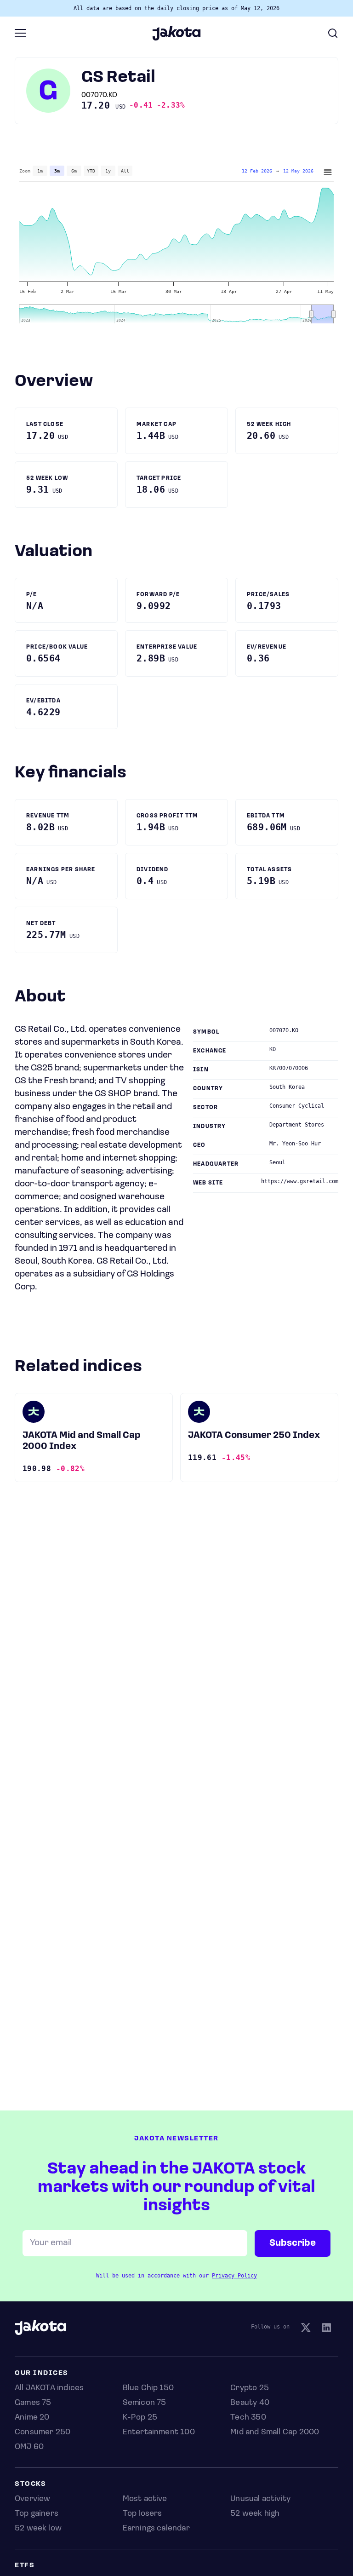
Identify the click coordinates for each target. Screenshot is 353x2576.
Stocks (30, 2484)
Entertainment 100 (159, 2432)
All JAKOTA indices (49, 2388)
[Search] (333, 33)
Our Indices (42, 2373)
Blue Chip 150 (148, 2388)
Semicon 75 (145, 2403)
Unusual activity (260, 2499)
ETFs (25, 2566)
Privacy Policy (234, 2276)
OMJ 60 (29, 2447)
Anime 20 (32, 2418)
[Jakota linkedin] (326, 2329)
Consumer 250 (43, 2432)
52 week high (255, 2514)
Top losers (142, 2514)
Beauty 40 (250, 2403)
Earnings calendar (156, 2529)
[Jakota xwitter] (306, 2329)
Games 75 (33, 2403)
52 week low (38, 2529)
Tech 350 (248, 2418)
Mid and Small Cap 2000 (275, 2432)
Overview (32, 2499)
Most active (145, 2499)
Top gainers (37, 2514)
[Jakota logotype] (176, 37)
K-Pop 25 (140, 2418)
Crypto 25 (250, 2388)
